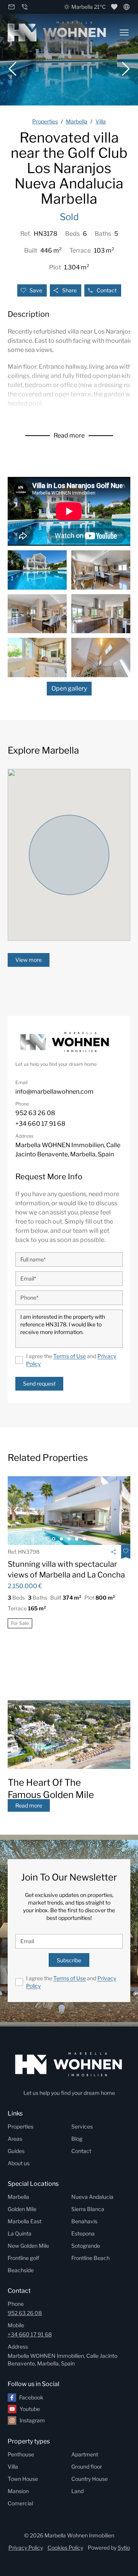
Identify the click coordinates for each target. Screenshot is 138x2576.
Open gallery (69, 688)
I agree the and (71, 1360)
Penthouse (21, 2454)
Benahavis (84, 2221)
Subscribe (69, 1960)
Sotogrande (86, 2246)
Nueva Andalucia (92, 2197)
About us (19, 2163)
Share (69, 290)
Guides (16, 2151)
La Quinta (20, 2233)
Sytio (124, 2548)
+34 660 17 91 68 (30, 2334)
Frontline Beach (90, 2258)
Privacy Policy (26, 2548)
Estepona (83, 2233)
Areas (15, 2139)
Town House (23, 2479)
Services (82, 2126)
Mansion (18, 2491)
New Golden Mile (28, 2246)
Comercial (20, 2503)
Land (77, 2491)
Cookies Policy (65, 2548)
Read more (69, 435)
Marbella (18, 2197)
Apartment (85, 2454)
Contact (107, 290)
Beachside (21, 2270)
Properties (21, 2126)
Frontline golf (23, 2258)
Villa (13, 2467)
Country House (90, 2479)
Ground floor (87, 2467)
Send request (39, 1384)
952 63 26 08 (25, 2313)
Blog (77, 2139)
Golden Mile (22, 2209)
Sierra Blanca (88, 2209)
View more (29, 960)
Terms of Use (70, 1356)
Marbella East (25, 2221)
